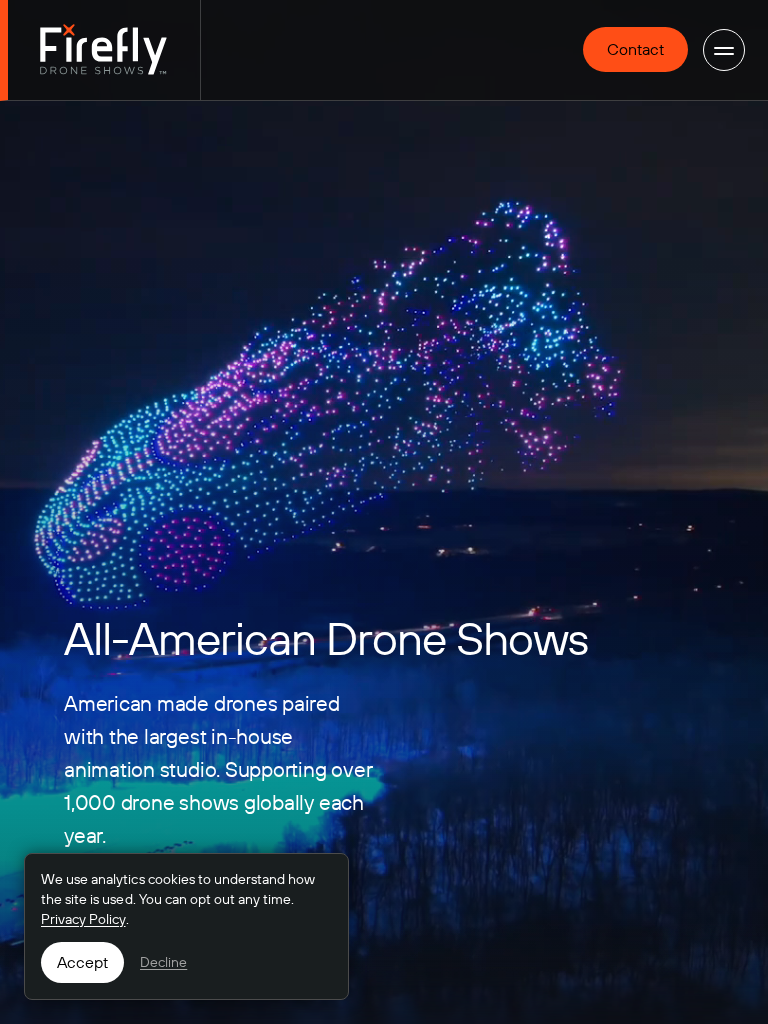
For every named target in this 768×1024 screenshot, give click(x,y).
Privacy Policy (83, 919)
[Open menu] (724, 50)
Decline (163, 962)
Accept (82, 962)
